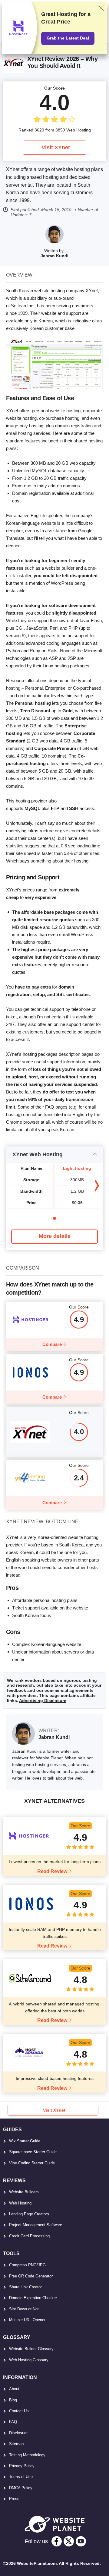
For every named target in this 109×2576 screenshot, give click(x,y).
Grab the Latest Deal (68, 38)
